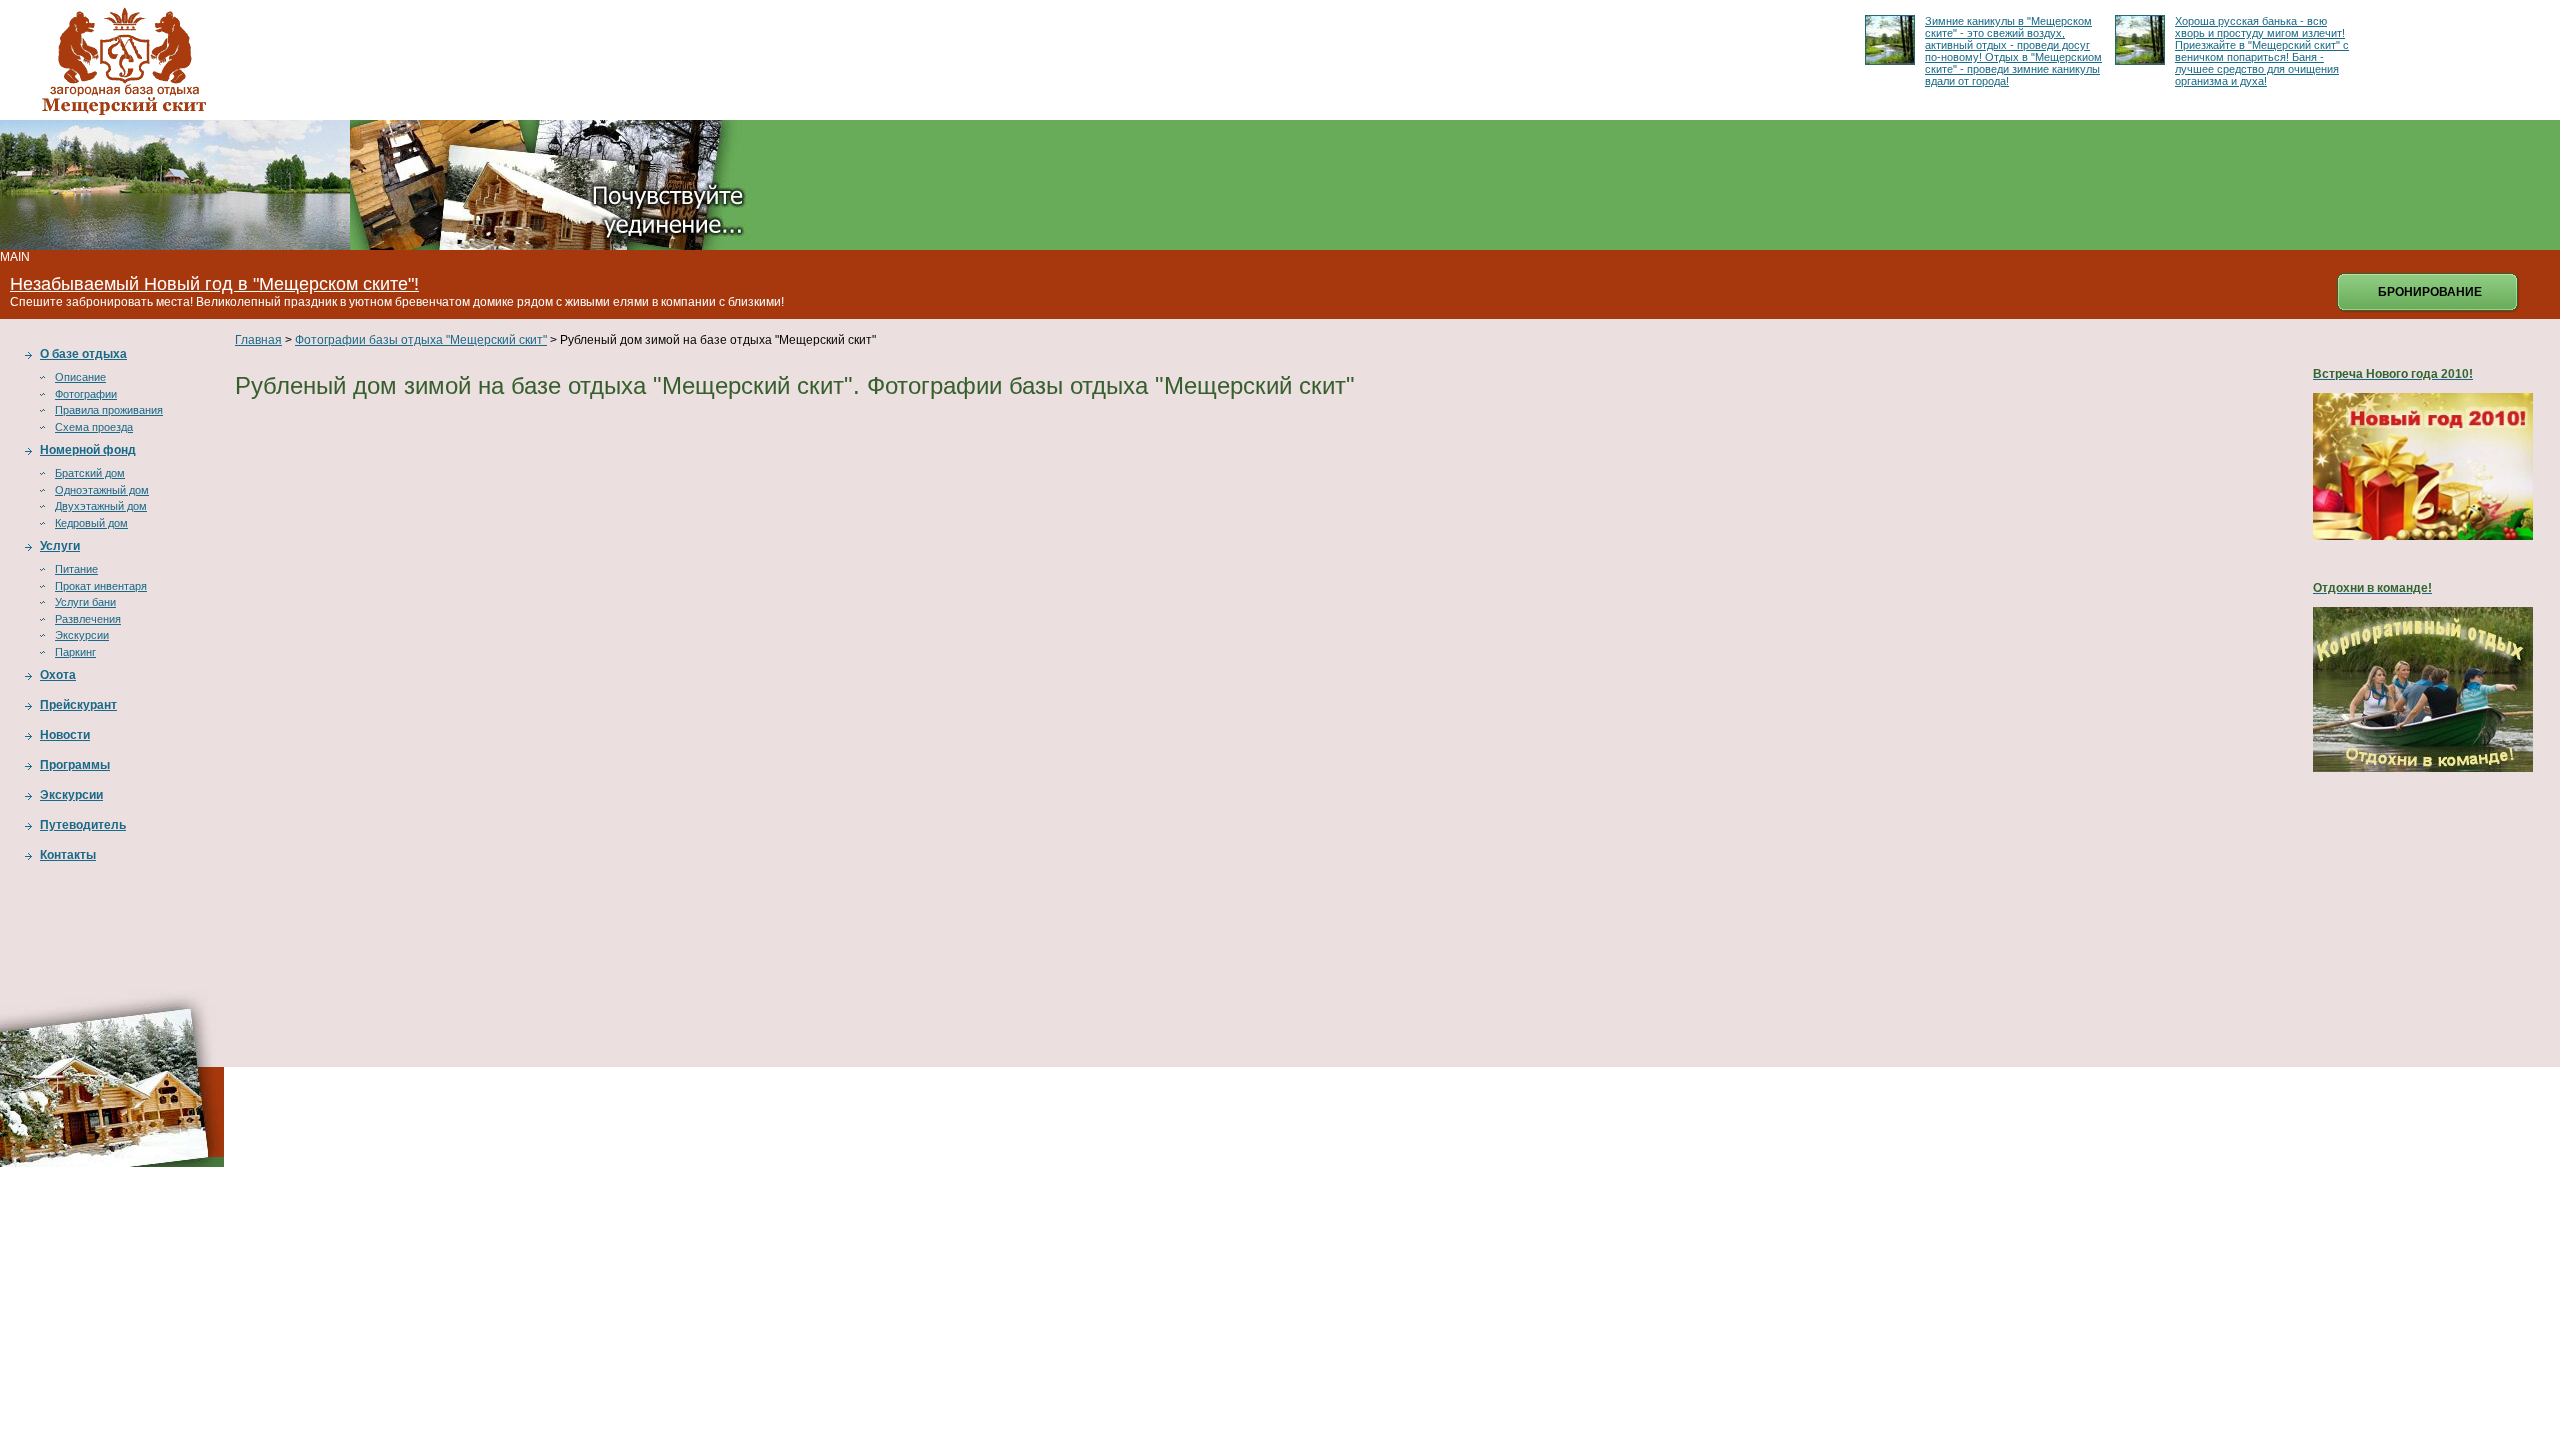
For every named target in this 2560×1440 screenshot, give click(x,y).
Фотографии (86, 394)
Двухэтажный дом (101, 506)
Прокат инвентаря (101, 586)
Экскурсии (82, 635)
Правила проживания (109, 410)
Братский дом (90, 473)
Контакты (68, 855)
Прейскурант (78, 705)
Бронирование (2430, 292)
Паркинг (75, 652)
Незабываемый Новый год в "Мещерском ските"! (214, 284)
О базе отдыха (83, 354)
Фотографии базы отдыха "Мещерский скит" (421, 340)
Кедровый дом (91, 523)
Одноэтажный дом (102, 490)
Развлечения (88, 619)
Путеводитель (83, 825)
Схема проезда (94, 427)
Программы (75, 765)
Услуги (60, 546)
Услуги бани (85, 602)
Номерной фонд (88, 450)
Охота (58, 675)
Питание (76, 569)
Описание (80, 377)
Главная (258, 340)
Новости (65, 735)
